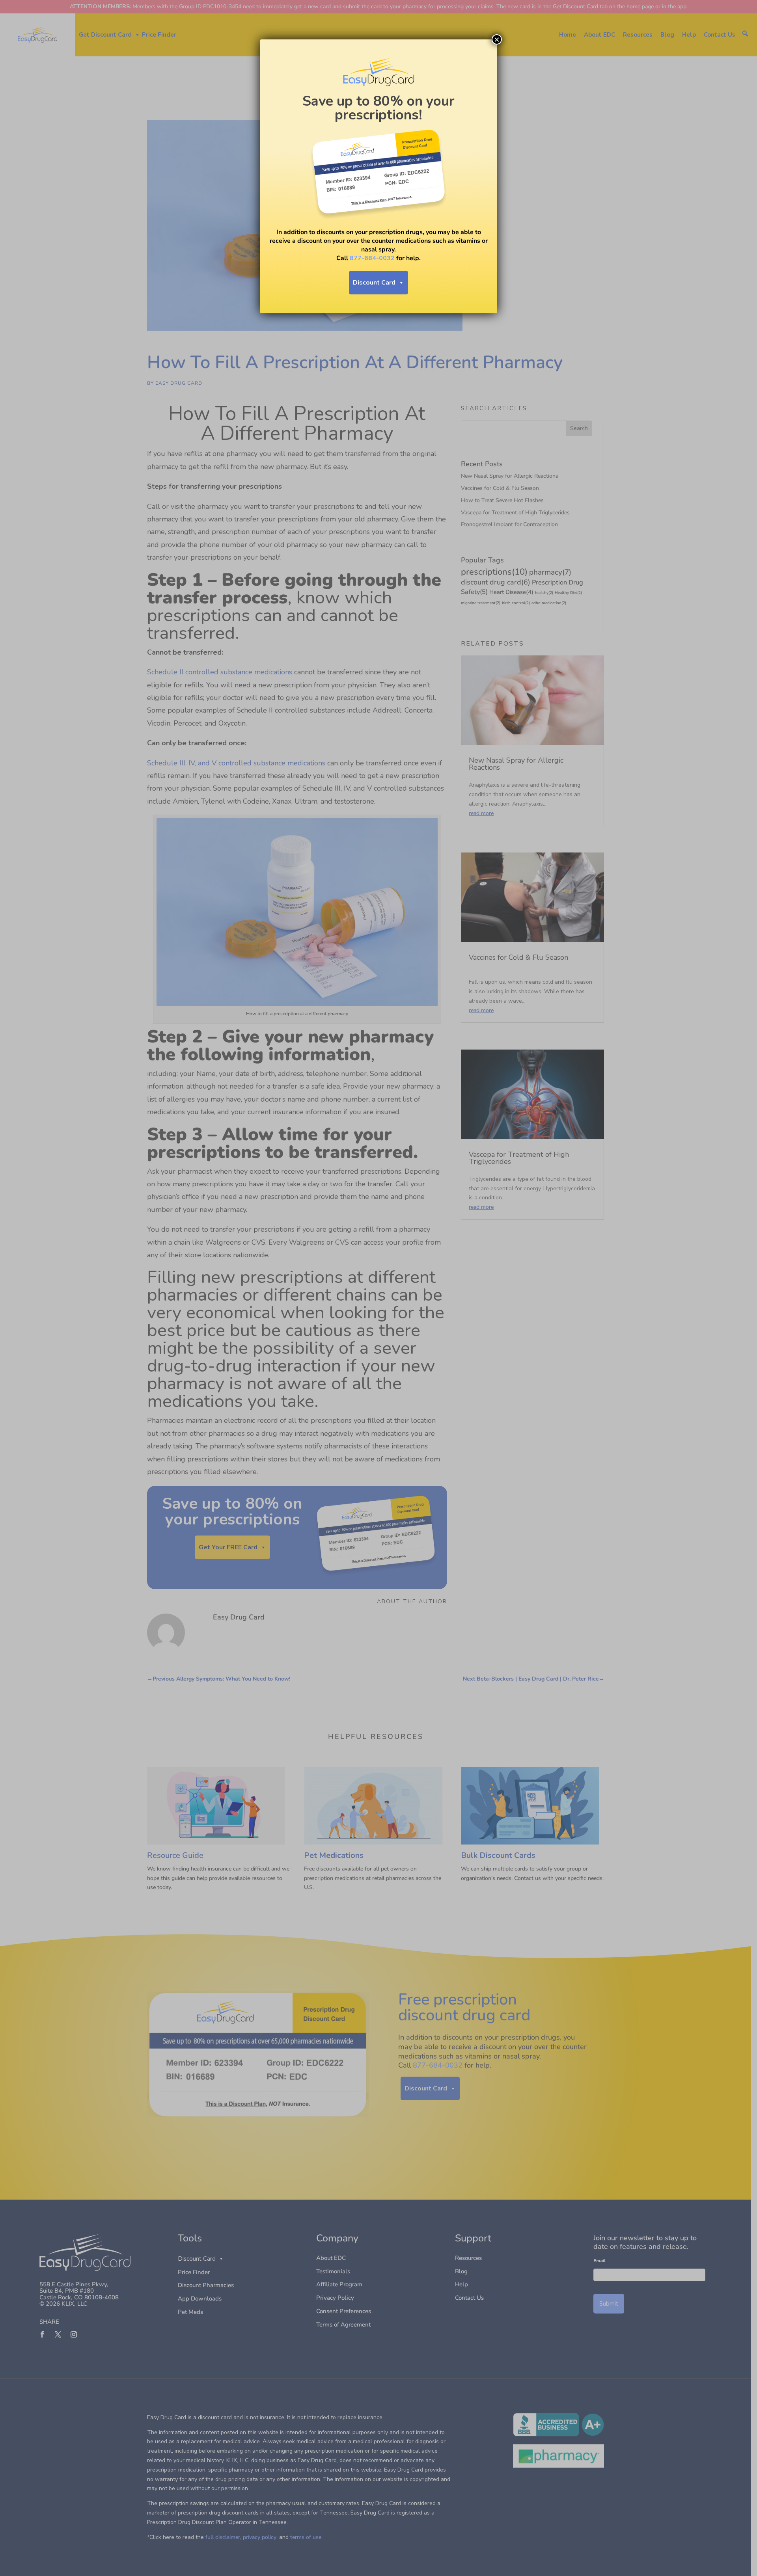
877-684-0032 (372, 258)
